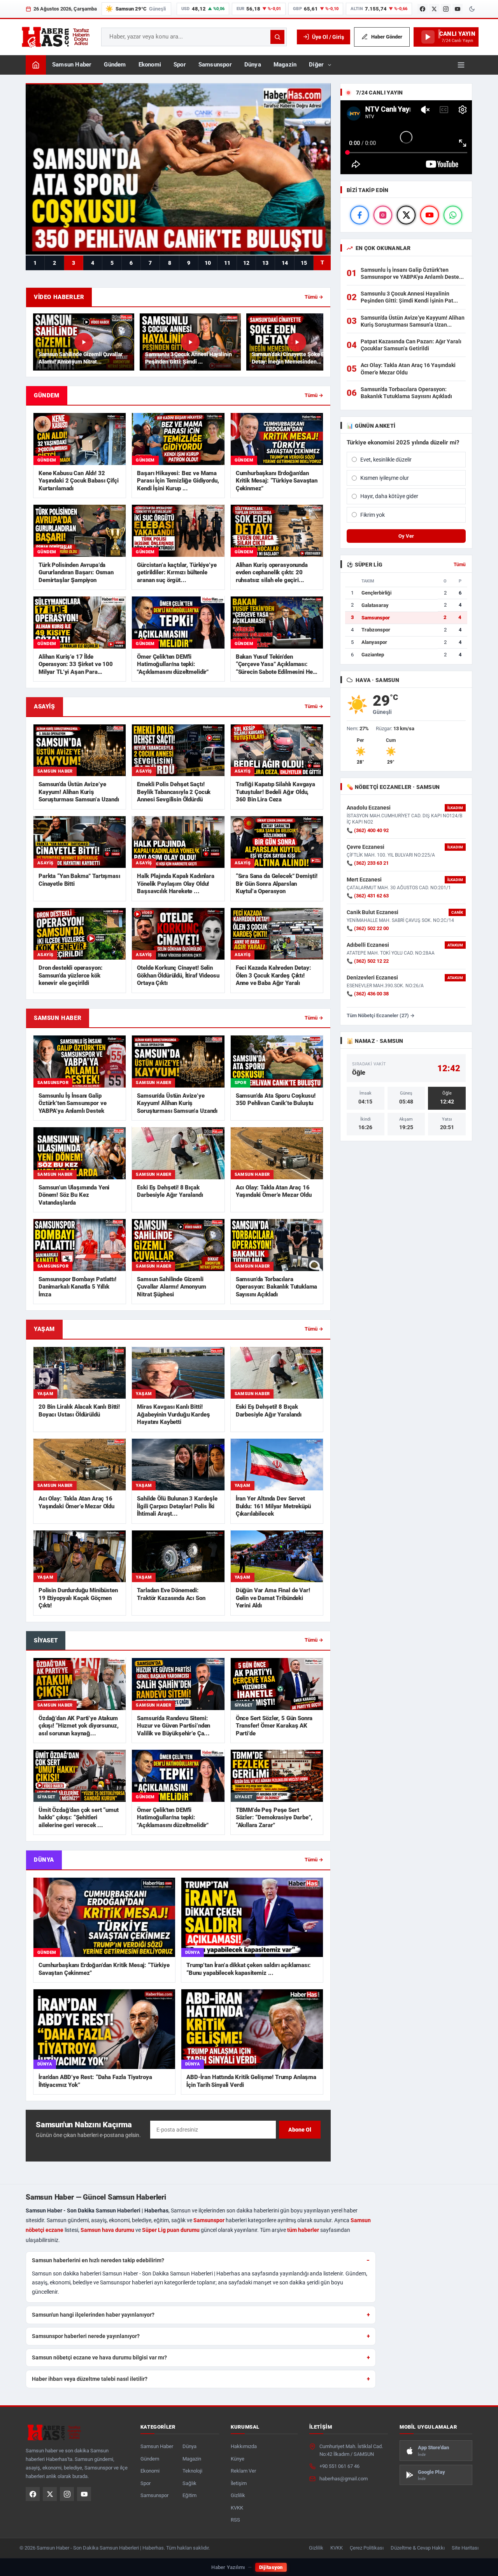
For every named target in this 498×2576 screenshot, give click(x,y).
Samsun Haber (72, 65)
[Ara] (277, 37)
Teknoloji (192, 2471)
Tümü (460, 565)
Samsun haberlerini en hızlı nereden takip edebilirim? (98, 2260)
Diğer (316, 65)
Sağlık (189, 2483)
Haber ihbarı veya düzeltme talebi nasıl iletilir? (90, 2379)
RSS (235, 2520)
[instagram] (383, 215)
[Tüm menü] (461, 65)
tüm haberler (303, 2230)
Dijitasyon (271, 2567)
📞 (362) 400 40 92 (368, 830)
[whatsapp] (453, 215)
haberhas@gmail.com (344, 2479)
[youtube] (430, 215)
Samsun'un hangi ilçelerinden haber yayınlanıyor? (93, 2315)
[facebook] (359, 215)
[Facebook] (423, 9)
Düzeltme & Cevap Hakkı (418, 2548)
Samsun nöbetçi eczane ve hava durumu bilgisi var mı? (99, 2357)
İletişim (239, 2483)
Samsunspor (215, 65)
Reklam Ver (243, 2471)
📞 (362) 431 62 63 (368, 896)
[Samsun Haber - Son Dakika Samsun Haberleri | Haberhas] (55, 37)
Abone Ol (300, 2130)
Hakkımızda (244, 2446)
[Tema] (472, 9)
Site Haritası (465, 2548)
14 (285, 263)
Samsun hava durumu (107, 2230)
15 (304, 263)
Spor (180, 65)
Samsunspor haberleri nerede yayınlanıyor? (86, 2336)
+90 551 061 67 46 (339, 2466)
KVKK (237, 2508)
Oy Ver (406, 536)
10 (208, 263)
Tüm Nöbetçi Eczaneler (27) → (381, 1015)
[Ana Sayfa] (36, 65)
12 (246, 263)
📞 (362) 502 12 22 (368, 961)
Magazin (285, 65)
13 (265, 263)
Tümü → (314, 297)
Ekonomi (150, 65)
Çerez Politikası (367, 2548)
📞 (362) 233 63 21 (368, 863)
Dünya (253, 65)
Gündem (115, 65)
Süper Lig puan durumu (171, 2230)
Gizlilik (238, 2495)
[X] (434, 9)
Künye (238, 2459)
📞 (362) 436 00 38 (368, 994)
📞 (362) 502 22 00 (368, 928)
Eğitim (189, 2495)
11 (227, 263)
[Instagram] (446, 9)
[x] (406, 215)
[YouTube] (458, 9)
